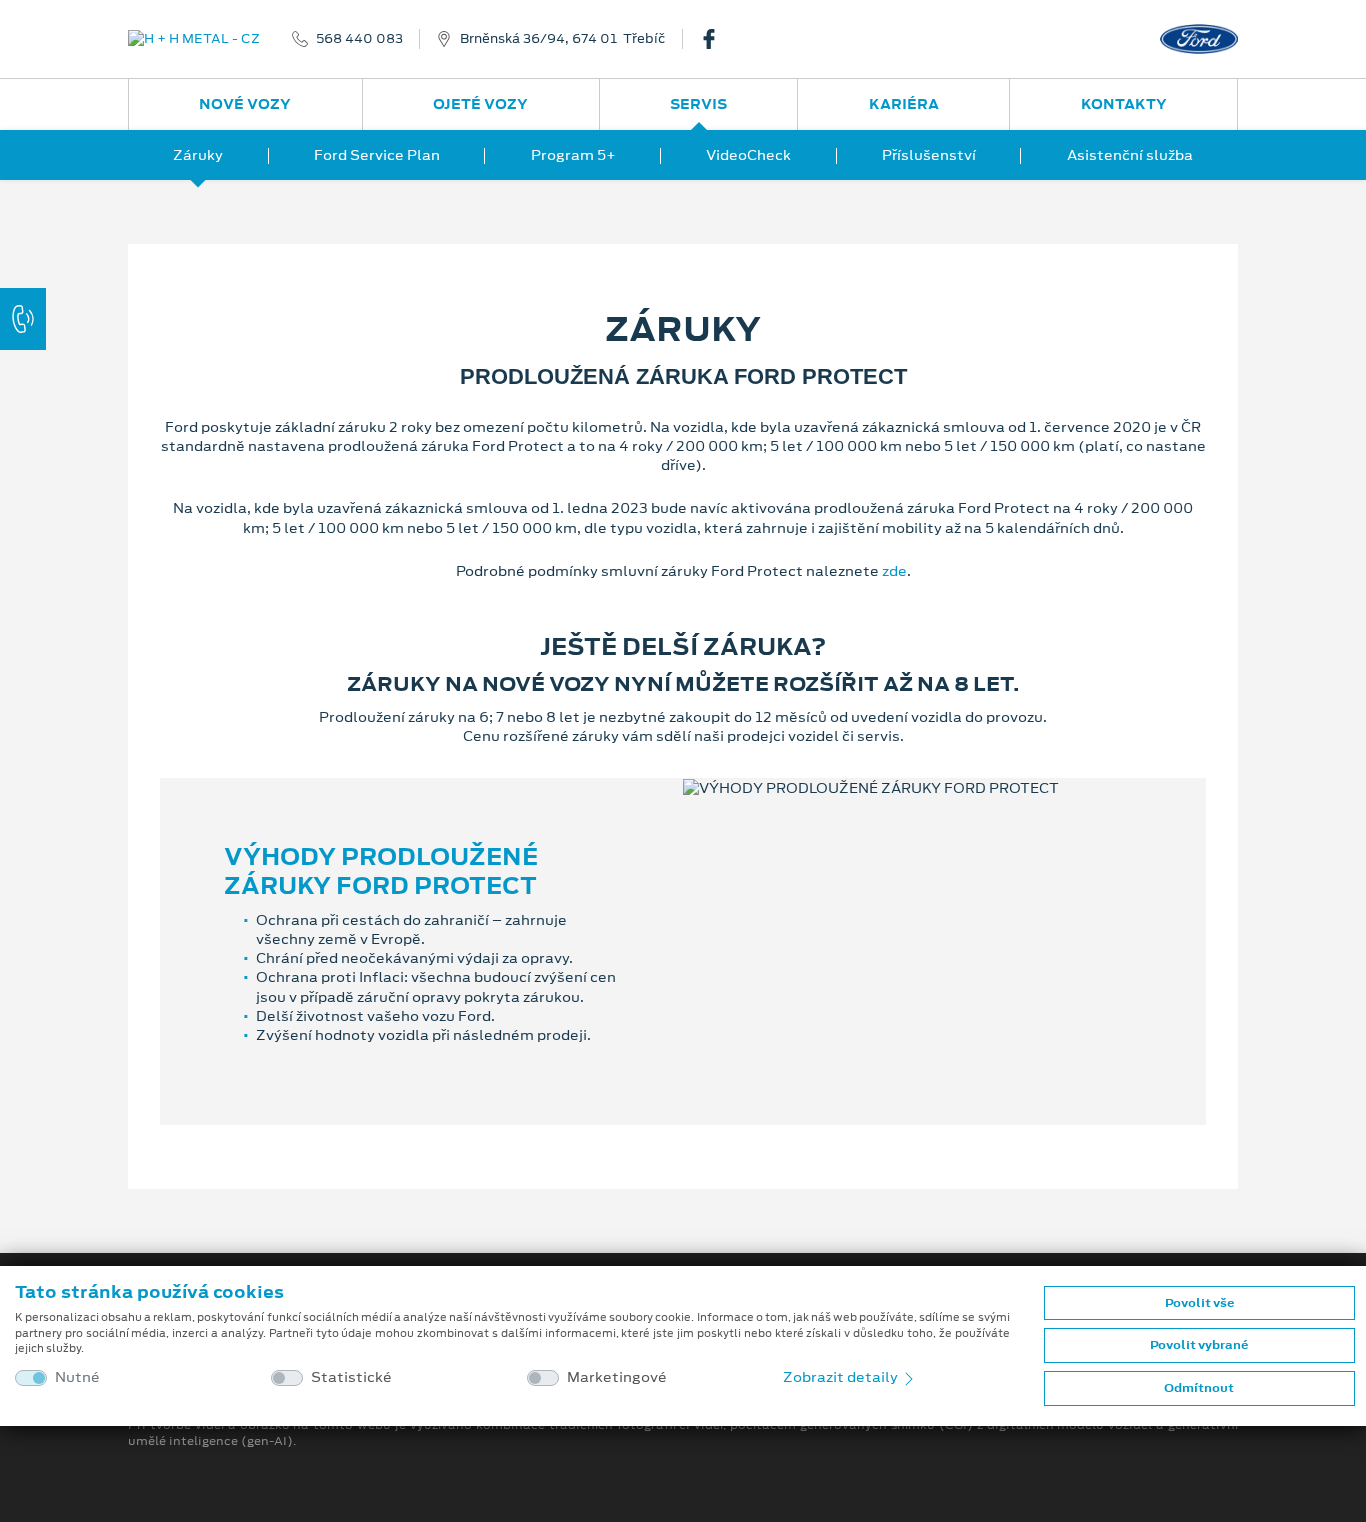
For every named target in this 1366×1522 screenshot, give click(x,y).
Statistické (351, 1377)
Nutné (77, 1377)
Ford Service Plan (377, 155)
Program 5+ (573, 155)
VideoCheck (748, 155)
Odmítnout (1199, 1388)
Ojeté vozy (480, 104)
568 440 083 (359, 39)
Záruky (198, 155)
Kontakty (1124, 104)
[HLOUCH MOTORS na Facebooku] (717, 39)
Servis (698, 104)
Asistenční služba (1130, 155)
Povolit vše (1199, 1303)
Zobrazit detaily (842, 1377)
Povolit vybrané (1199, 1345)
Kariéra (904, 104)
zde (894, 571)
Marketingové (617, 1377)
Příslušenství (929, 155)
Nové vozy (245, 104)
